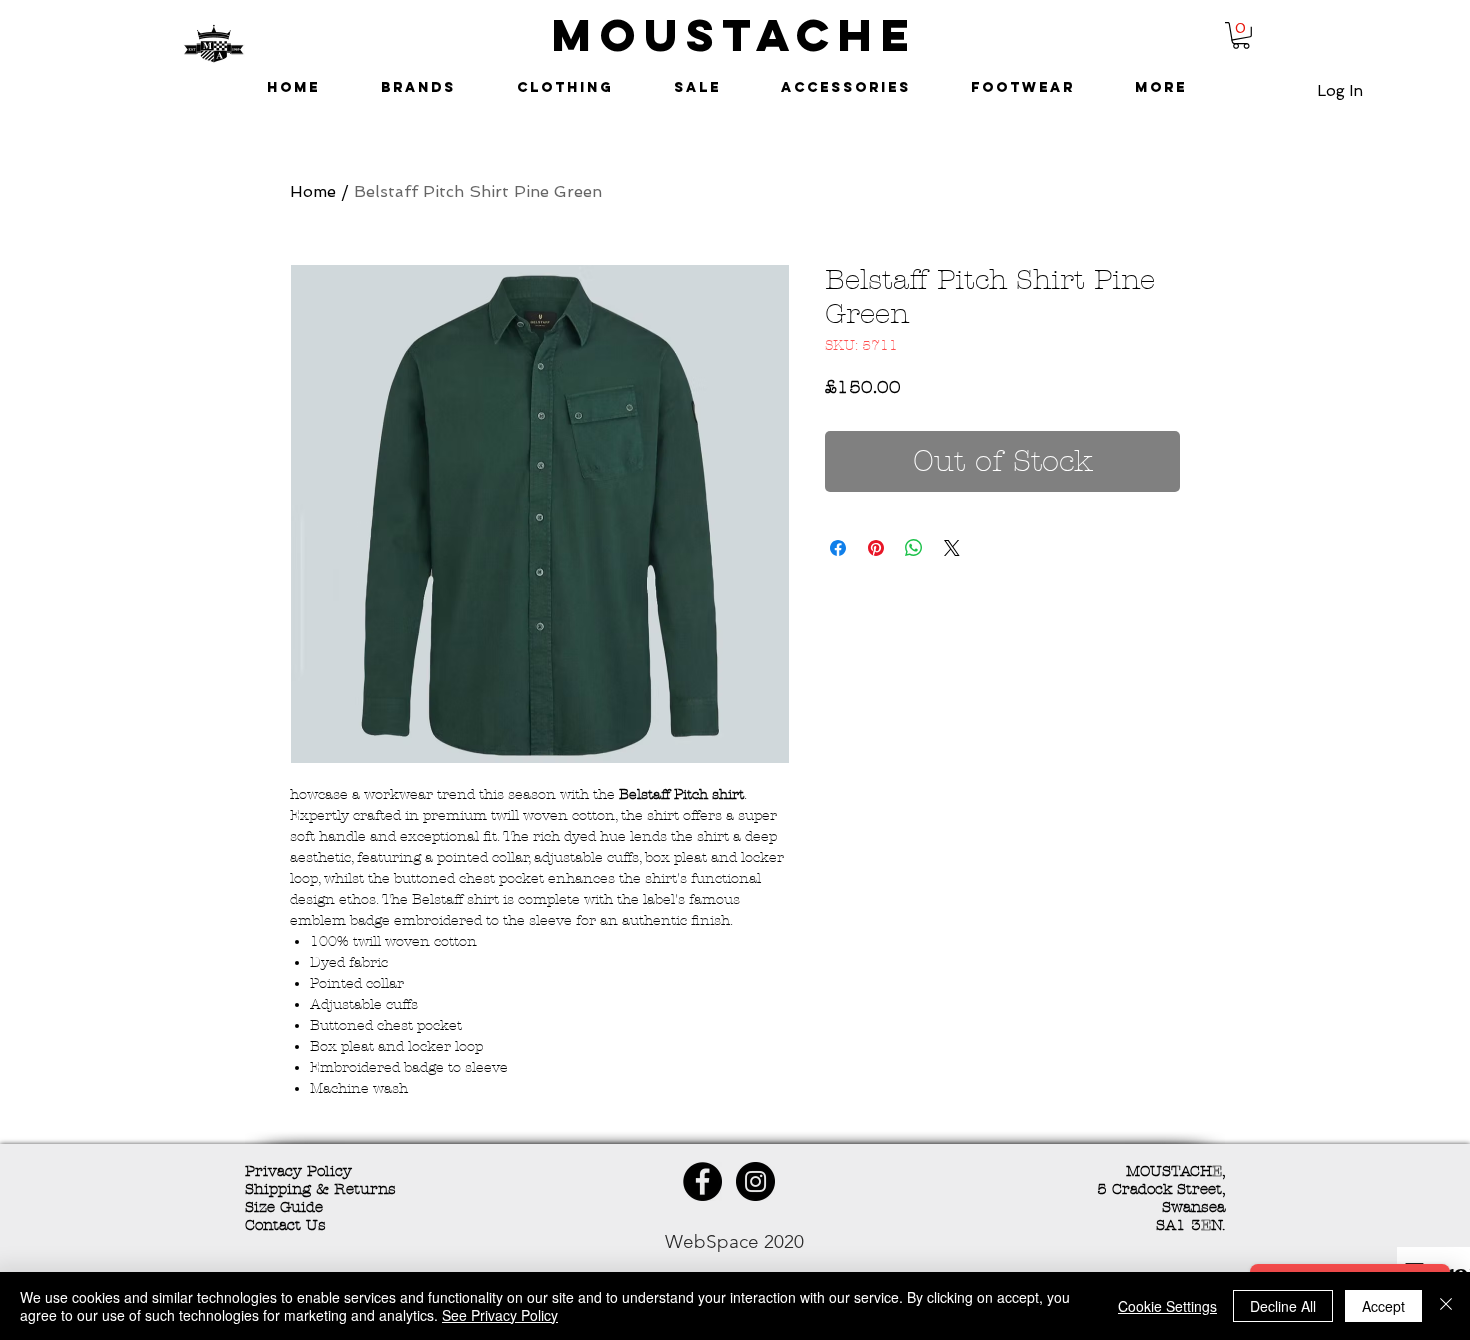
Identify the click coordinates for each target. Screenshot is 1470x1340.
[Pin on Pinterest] (876, 548)
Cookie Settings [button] (1167, 1306)
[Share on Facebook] (838, 548)
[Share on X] (952, 548)
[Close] (1446, 1306)
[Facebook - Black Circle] (702, 1181)
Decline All (1283, 1306)
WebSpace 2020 (734, 1241)
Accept (1383, 1306)
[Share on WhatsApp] (914, 548)
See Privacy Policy (500, 1315)
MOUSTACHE (735, 34)
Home (313, 191)
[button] (1241, 35)
